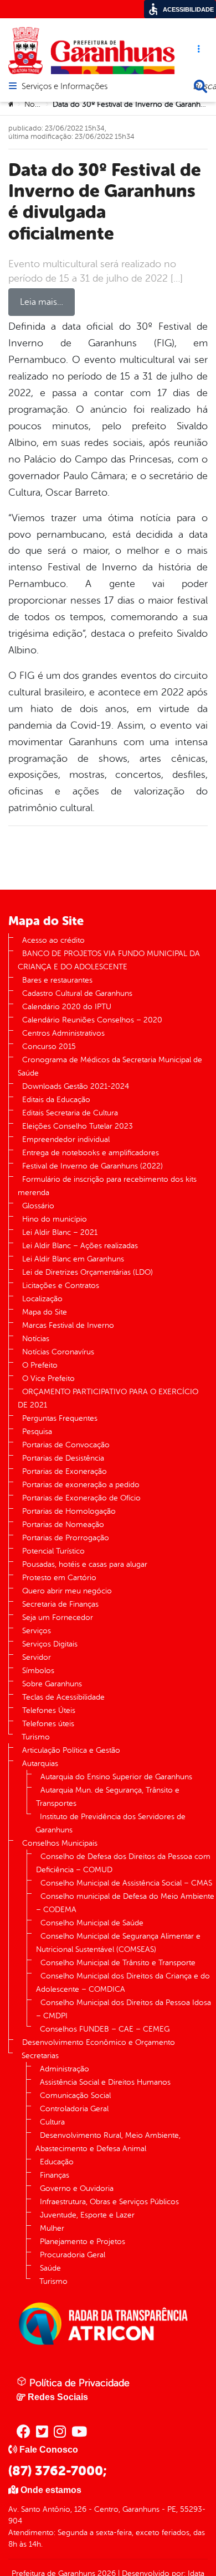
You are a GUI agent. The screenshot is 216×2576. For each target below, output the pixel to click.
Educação (57, 2162)
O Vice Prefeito (48, 1378)
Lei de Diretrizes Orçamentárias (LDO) (88, 1272)
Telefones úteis (48, 1724)
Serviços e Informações (65, 87)
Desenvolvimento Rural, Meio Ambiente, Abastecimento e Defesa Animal (108, 2142)
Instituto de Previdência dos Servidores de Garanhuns (110, 1823)
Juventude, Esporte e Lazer (87, 2215)
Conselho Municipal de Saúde (92, 1923)
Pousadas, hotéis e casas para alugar (85, 1564)
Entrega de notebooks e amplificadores (91, 1153)
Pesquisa (37, 1432)
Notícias (38, 104)
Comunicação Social (75, 2095)
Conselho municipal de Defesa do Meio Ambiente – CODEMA (125, 1903)
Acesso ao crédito (53, 940)
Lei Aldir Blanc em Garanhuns (73, 1259)
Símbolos (38, 1671)
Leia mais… (42, 302)
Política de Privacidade (78, 2383)
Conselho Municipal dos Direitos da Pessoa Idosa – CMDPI (124, 2009)
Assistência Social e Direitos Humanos (105, 2082)
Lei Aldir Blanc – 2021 (60, 1232)
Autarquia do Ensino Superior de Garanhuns (116, 1777)
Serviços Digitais (50, 1644)
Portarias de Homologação (69, 1511)
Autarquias (40, 1764)
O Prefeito (40, 1365)
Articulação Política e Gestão (71, 1750)
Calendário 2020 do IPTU (67, 1007)
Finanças (55, 2175)
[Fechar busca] (200, 86)
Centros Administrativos (63, 1033)
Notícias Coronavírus (58, 1352)
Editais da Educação (56, 1100)
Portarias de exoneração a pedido (81, 1485)
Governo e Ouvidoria (77, 2188)
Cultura (52, 2122)
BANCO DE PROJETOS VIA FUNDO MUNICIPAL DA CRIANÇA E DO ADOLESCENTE (109, 960)
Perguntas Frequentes (60, 1418)
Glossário (38, 1206)
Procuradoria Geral (73, 2255)
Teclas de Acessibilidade (63, 1697)
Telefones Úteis (49, 1710)
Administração (65, 2069)
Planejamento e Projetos (83, 2242)
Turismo (36, 1737)
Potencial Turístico (53, 1551)
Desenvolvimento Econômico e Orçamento (99, 2042)
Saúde (50, 2268)
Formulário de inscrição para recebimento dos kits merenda (107, 1186)
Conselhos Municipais (60, 1843)
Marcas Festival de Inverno (68, 1325)
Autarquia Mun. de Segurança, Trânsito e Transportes (108, 1797)
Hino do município (55, 1219)
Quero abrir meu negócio (67, 1591)
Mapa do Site (45, 1312)
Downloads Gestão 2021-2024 (76, 1086)
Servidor (37, 1657)
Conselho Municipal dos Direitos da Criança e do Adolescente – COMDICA (123, 1983)
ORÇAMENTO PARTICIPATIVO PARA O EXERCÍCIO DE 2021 (108, 1398)
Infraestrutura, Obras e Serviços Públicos (109, 2202)
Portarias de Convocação (66, 1445)
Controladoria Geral (74, 2109)
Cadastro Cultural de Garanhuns (77, 993)
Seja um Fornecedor (58, 1617)
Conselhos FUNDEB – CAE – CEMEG (105, 2029)
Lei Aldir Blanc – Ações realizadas (80, 1246)
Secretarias (40, 2056)
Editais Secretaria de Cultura (70, 1113)
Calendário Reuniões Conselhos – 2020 (92, 1020)
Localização (42, 1299)
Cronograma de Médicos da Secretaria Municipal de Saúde (110, 1066)
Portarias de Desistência (63, 1458)
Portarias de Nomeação (63, 1525)
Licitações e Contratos (61, 1286)
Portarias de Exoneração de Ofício (81, 1498)
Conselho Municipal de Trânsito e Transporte (118, 1963)
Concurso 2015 (49, 1046)
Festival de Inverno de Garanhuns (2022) (92, 1166)
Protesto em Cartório (59, 1578)
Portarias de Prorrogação (66, 1538)
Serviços (37, 1631)
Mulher (52, 2228)
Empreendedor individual (66, 1139)
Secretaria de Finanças (60, 1604)
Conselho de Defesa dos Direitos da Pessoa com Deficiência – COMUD (123, 1863)
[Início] (12, 105)
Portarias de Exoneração (65, 1471)
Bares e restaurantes (57, 980)
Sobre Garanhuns (52, 1684)
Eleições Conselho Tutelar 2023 (78, 1126)
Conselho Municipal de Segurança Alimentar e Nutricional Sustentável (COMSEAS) (118, 1943)
